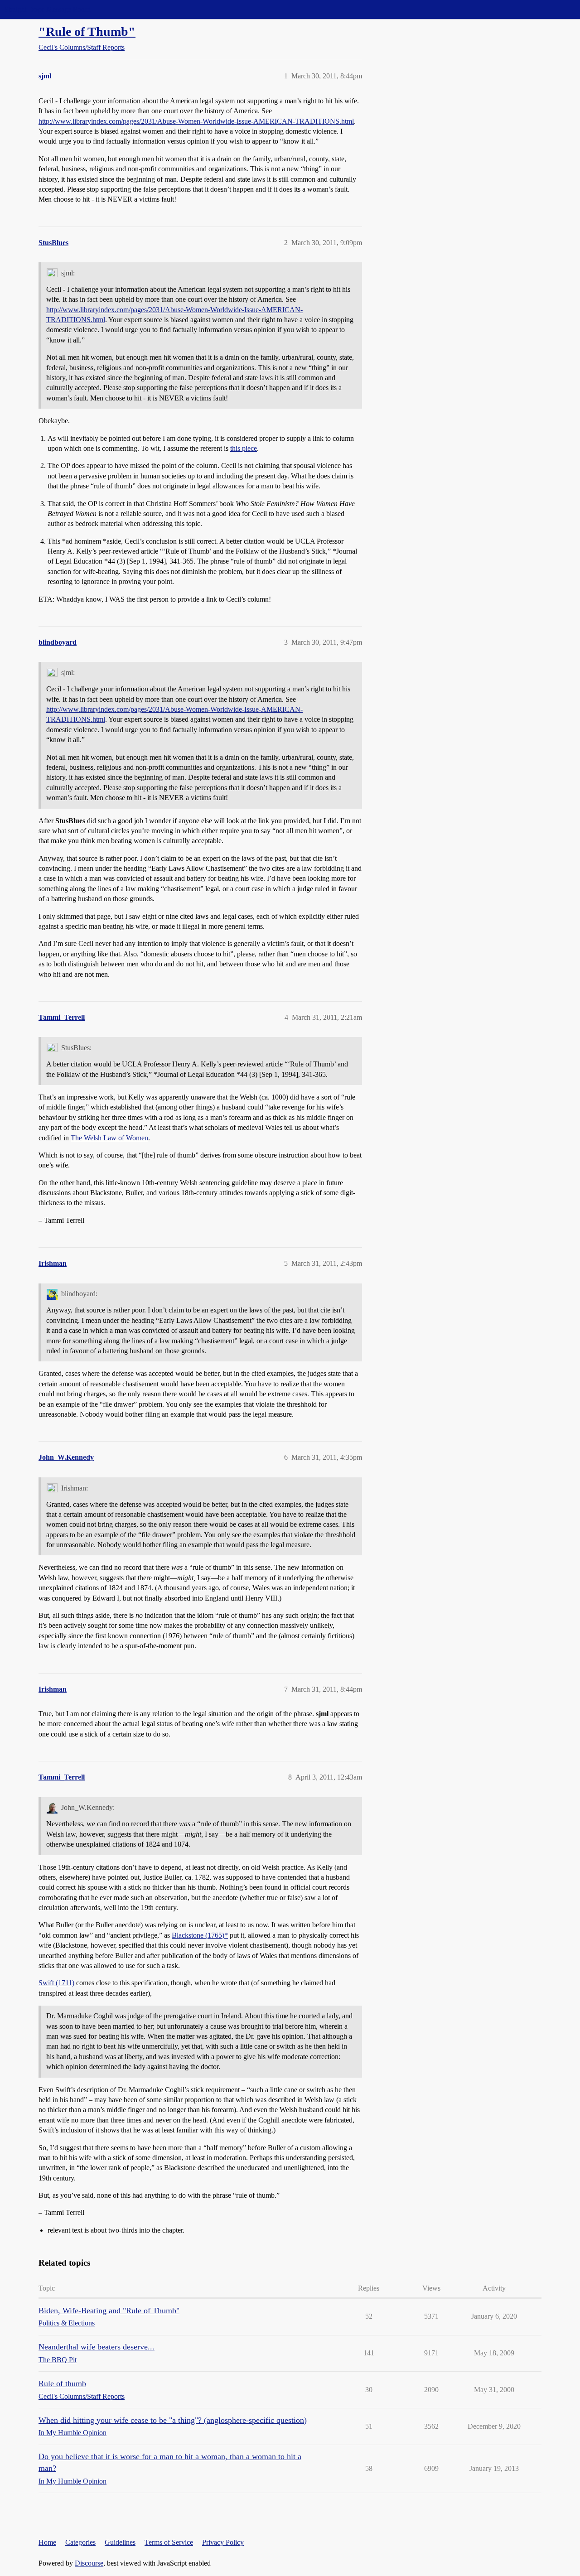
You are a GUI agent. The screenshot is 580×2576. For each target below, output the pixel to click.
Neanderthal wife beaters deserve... (97, 2347)
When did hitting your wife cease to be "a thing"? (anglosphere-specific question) (173, 2420)
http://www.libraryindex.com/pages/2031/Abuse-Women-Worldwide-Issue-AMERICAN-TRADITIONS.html (196, 121)
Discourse (89, 2563)
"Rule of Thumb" (87, 31)
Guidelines (120, 2542)
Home (47, 2542)
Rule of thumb (62, 2383)
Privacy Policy (223, 2542)
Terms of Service (169, 2542)
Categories (80, 2542)
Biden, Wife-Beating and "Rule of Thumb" (109, 2311)
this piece (244, 448)
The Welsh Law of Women (109, 1138)
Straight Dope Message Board (48, 9)
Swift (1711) (56, 1983)
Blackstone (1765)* (200, 1935)
